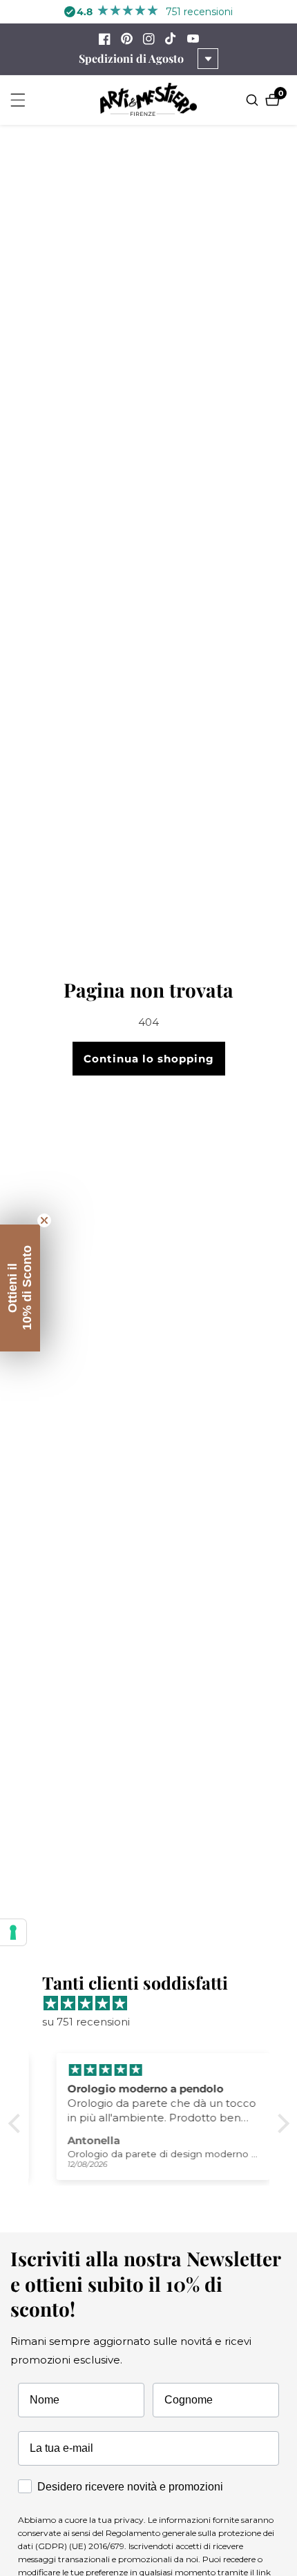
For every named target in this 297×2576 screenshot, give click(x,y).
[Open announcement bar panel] (208, 59)
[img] (156, 2003)
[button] (17, 2123)
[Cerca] (254, 100)
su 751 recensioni (86, 2022)
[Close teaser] (44, 1220)
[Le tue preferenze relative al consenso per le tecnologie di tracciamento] (13, 1932)
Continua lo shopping (149, 1059)
